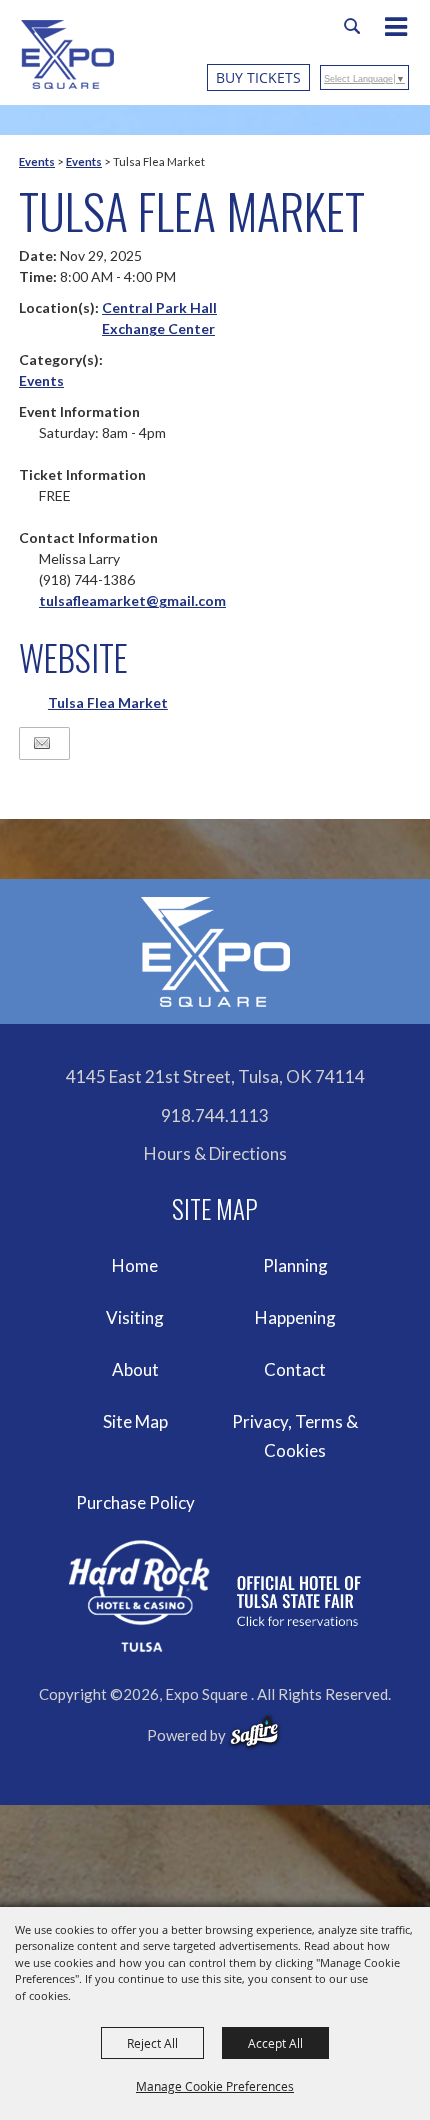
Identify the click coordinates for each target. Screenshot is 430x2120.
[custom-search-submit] (352, 26)
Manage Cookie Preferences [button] (215, 2086)
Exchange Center (158, 328)
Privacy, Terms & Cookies (295, 1436)
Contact (295, 1369)
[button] (406, 29)
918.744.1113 (215, 1115)
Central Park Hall (159, 307)
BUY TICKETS (258, 77)
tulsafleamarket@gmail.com (132, 600)
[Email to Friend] (42, 743)
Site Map (135, 1421)
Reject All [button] (152, 2043)
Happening (295, 1317)
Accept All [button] (275, 2043)
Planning (295, 1265)
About (135, 1369)
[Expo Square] (67, 54)
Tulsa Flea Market (108, 702)
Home (135, 1265)
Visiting (135, 1317)
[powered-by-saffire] (254, 1732)
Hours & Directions (215, 1153)
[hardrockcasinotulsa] (215, 1596)
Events (37, 161)
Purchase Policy (135, 1502)
